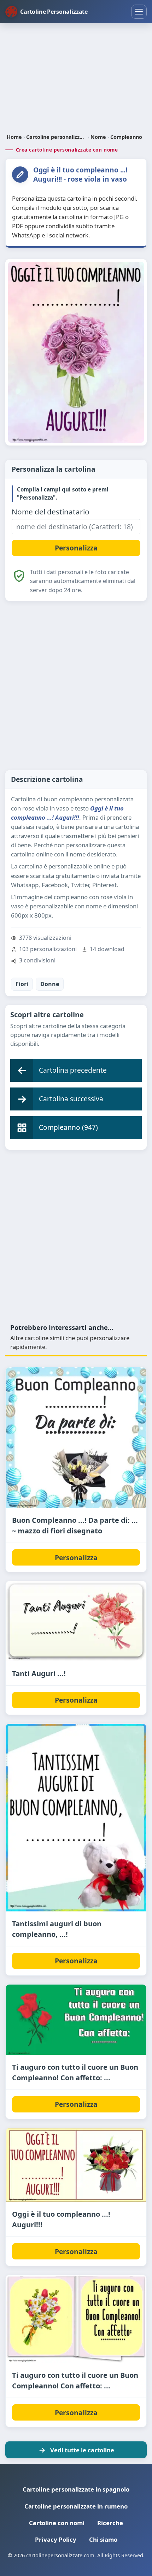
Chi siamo (103, 2539)
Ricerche (110, 2523)
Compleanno (126, 137)
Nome (98, 137)
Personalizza (76, 1558)
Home (14, 137)
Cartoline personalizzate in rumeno (76, 2506)
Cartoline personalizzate (56, 137)
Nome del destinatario (51, 512)
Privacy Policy (56, 2539)
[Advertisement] (76, 79)
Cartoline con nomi (57, 2523)
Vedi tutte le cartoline (82, 2450)
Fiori (22, 984)
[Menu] (139, 12)
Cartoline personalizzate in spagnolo (76, 2489)
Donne (50, 984)
